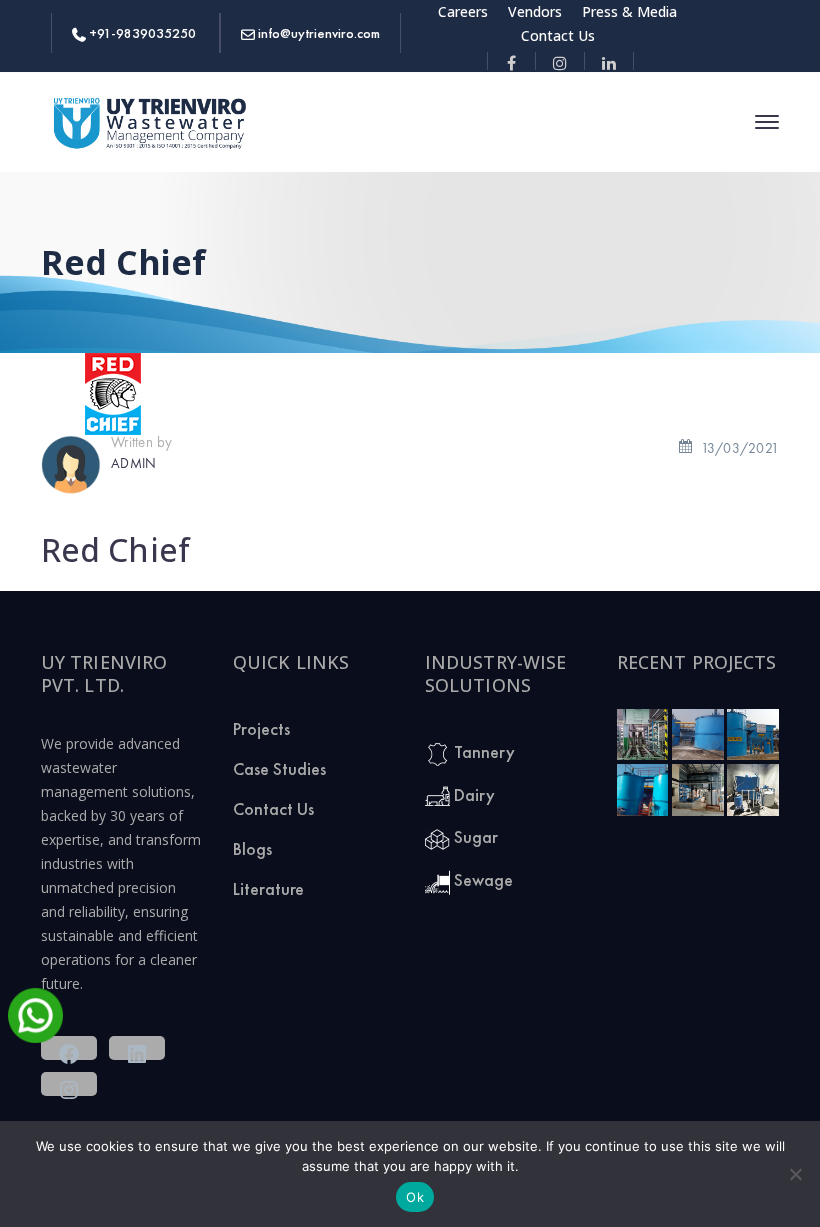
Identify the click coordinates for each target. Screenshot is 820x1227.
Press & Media (629, 11)
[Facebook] (511, 61)
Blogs (252, 848)
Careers (463, 11)
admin (133, 462)
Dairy (472, 794)
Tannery (482, 751)
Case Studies (279, 768)
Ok (415, 1197)
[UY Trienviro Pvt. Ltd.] (151, 121)
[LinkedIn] (609, 61)
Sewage (481, 879)
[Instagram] (560, 61)
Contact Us (558, 35)
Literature (268, 888)
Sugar (474, 836)
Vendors (535, 11)
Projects (261, 728)
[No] (795, 1174)
